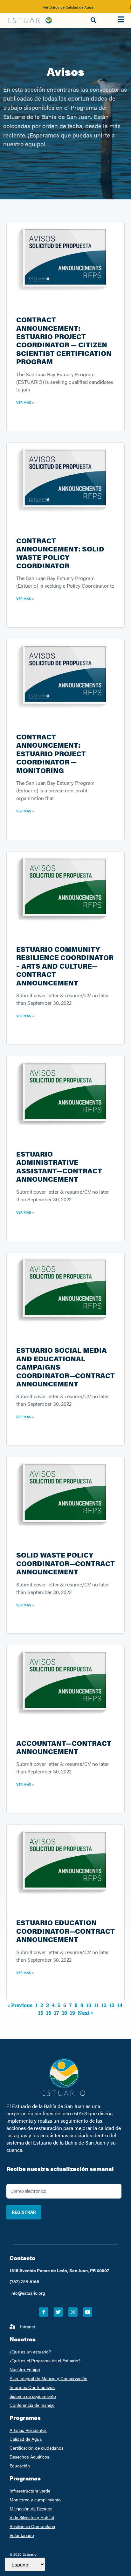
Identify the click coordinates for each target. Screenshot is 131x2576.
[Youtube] (88, 2312)
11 (96, 2005)
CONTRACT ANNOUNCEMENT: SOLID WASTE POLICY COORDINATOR (60, 553)
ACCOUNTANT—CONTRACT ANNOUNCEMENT (64, 1747)
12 (104, 2005)
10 (89, 2005)
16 (49, 2013)
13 (112, 2005)
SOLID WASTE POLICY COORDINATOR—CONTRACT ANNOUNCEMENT (65, 1563)
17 (57, 2013)
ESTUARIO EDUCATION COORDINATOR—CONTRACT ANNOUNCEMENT (65, 1931)
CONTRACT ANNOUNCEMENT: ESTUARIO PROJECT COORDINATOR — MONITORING (51, 753)
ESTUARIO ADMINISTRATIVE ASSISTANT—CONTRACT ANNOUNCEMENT (59, 1166)
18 (65, 2013)
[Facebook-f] (44, 2312)
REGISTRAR (24, 2212)
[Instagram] (73, 2312)
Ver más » (25, 403)
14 (120, 2005)
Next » (86, 2013)
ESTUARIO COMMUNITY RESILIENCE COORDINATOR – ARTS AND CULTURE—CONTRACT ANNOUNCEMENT (65, 966)
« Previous (20, 2005)
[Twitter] (58, 2312)
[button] (93, 20)
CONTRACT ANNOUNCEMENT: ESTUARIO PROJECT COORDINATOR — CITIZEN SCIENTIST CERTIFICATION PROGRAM (64, 340)
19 (72, 2013)
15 (41, 2013)
